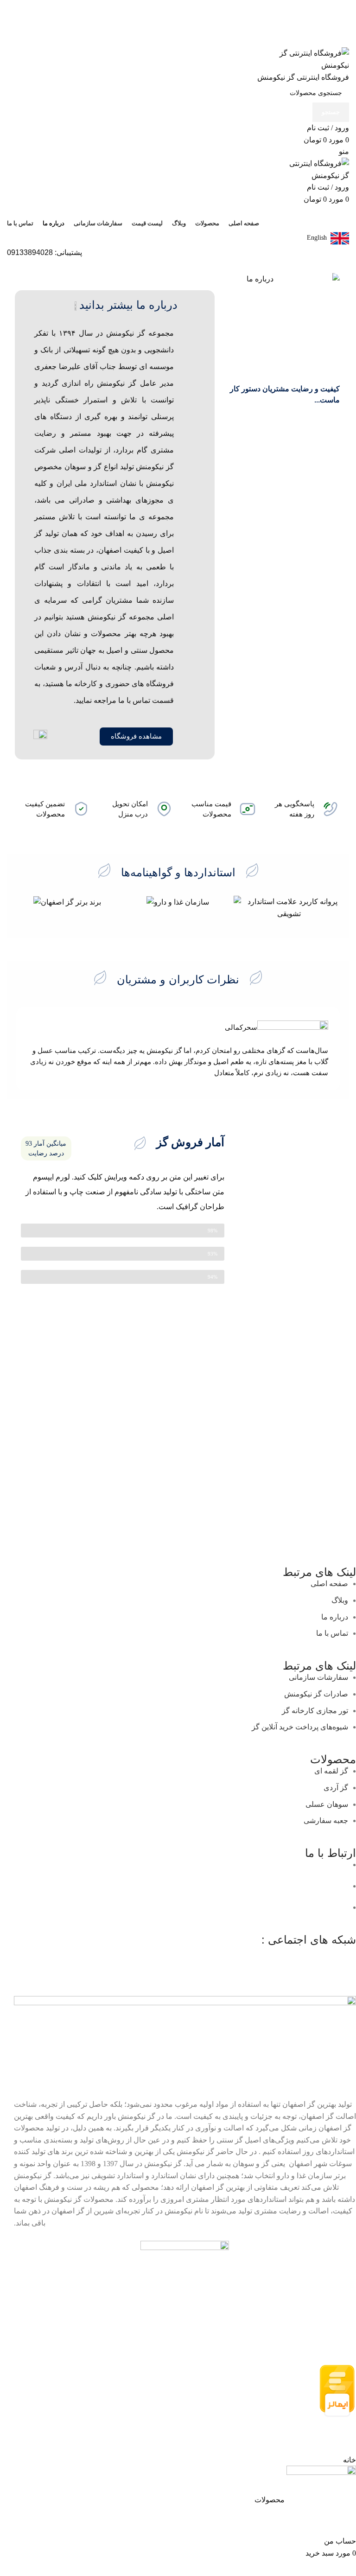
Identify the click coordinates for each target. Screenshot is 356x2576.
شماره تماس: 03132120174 (107, 1886)
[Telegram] (294, 1957)
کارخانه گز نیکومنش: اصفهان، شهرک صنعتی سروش (267, 1907)
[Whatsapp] (319, 1957)
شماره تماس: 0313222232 (153, 1865)
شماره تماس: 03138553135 (140, 1907)
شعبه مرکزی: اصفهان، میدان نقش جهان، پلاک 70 (272, 1865)
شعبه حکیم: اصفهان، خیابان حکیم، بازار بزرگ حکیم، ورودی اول (250, 1886)
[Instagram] (344, 1957)
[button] (21, 908)
